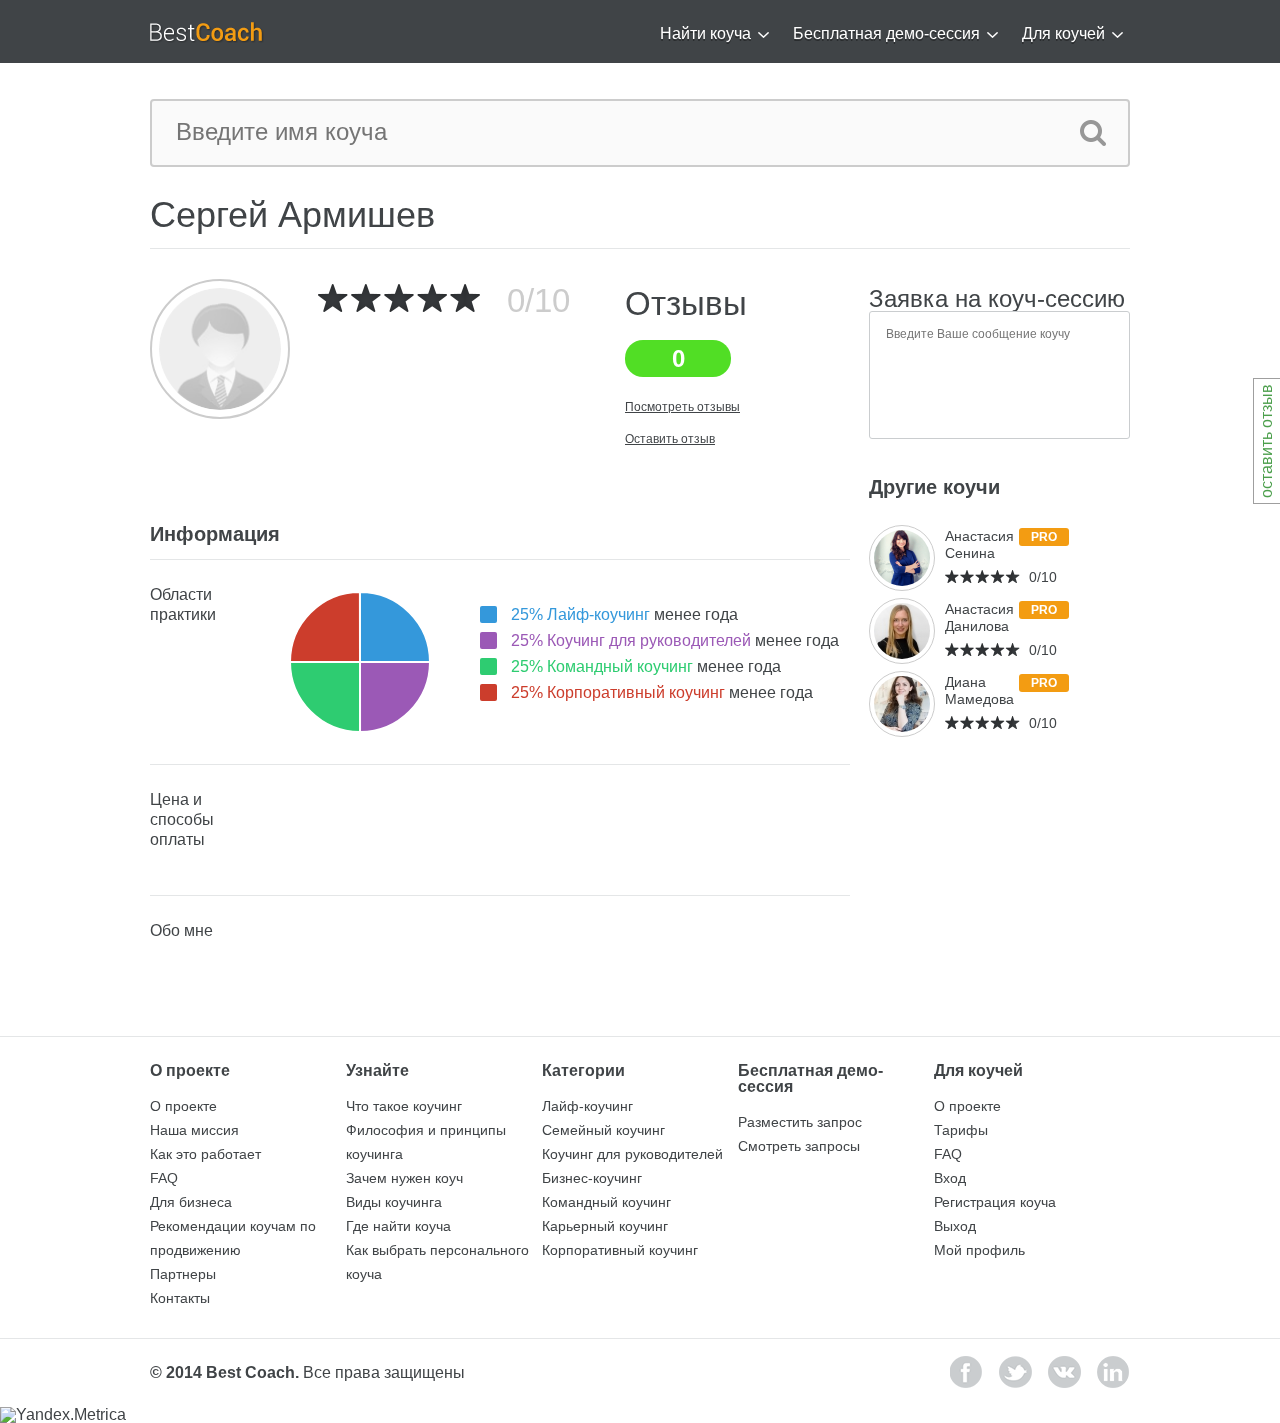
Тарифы (961, 1130)
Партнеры (183, 1274)
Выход (955, 1226)
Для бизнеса (191, 1202)
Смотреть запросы (799, 1146)
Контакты (180, 1298)
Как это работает (205, 1154)
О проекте (183, 1106)
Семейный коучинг (603, 1130)
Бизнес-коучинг (592, 1178)
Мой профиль (979, 1250)
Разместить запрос (800, 1122)
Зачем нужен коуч (404, 1178)
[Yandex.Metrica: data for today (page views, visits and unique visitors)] (63, 1415)
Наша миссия (194, 1130)
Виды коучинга (394, 1202)
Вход (950, 1178)
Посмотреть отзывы (682, 407)
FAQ (164, 1178)
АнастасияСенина (979, 544)
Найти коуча (705, 33)
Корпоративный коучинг (620, 1250)
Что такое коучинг (404, 1106)
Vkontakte (1064, 1372)
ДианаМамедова (979, 690)
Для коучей (1063, 33)
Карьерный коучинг (605, 1226)
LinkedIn (1113, 1372)
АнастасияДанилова (979, 617)
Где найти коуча (398, 1226)
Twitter (1015, 1372)
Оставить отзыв (670, 439)
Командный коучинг (606, 1202)
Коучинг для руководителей (632, 1154)
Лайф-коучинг (587, 1106)
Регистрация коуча (995, 1202)
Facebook (966, 1372)
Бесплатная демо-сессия (886, 33)
